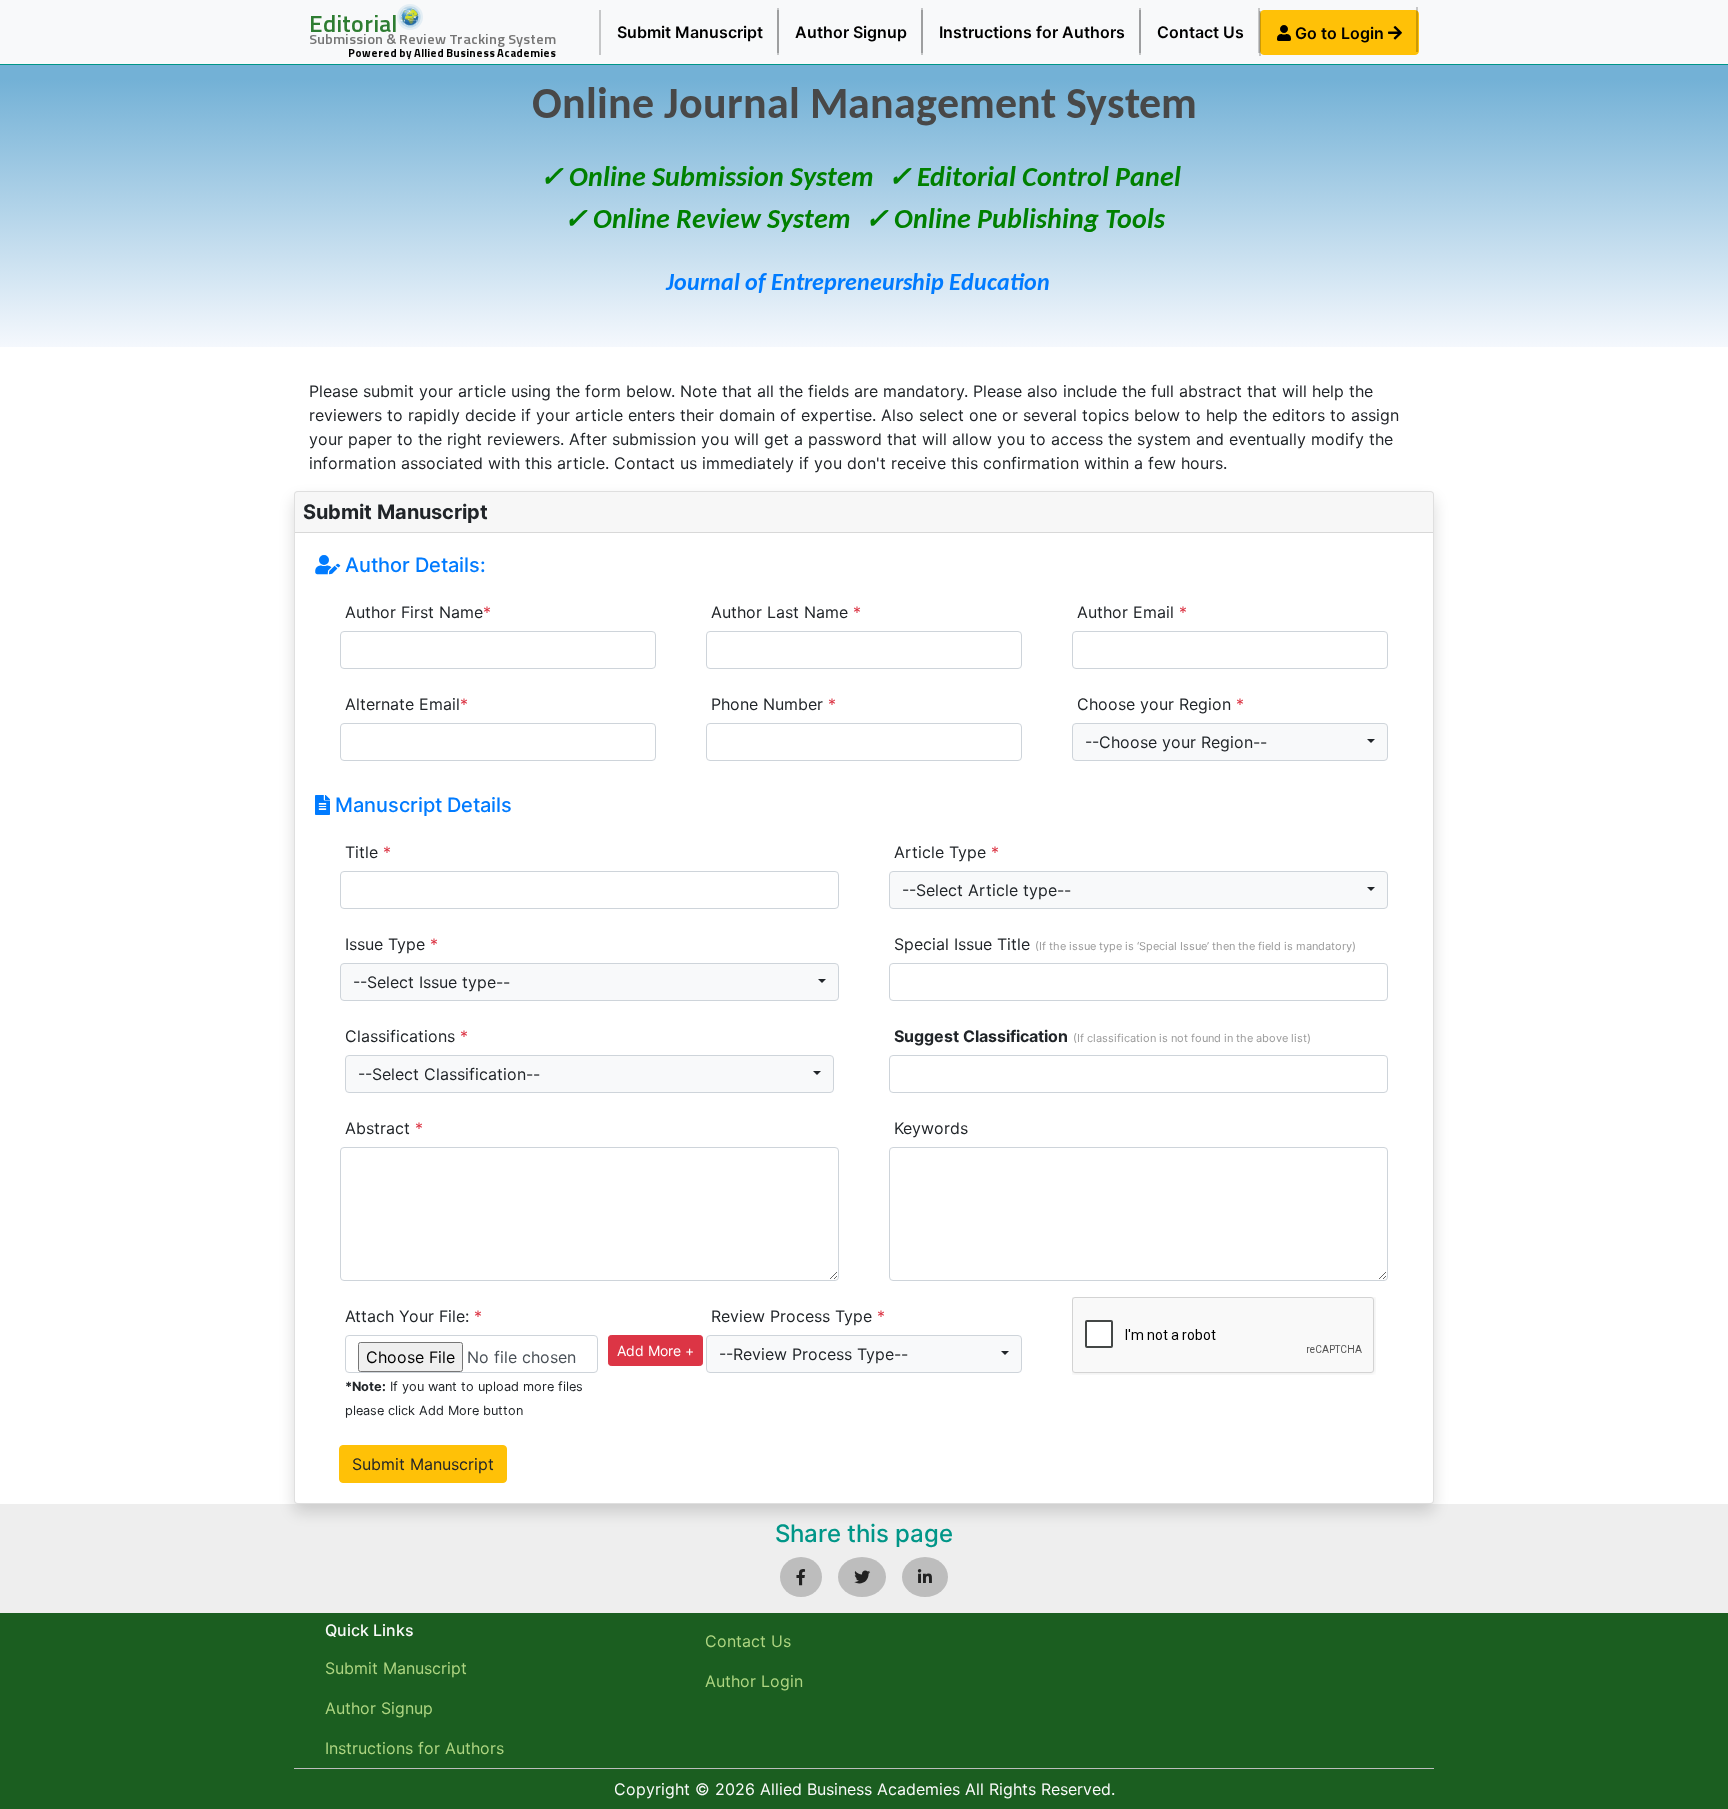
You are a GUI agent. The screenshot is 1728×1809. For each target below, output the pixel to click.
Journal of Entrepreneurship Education (858, 284)
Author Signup (851, 32)
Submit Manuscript (690, 32)
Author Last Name (786, 612)
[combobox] (1230, 742)
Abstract (384, 1128)
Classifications (406, 1036)
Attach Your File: (413, 1316)
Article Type (946, 852)
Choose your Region (1160, 704)
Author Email (1132, 612)
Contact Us (1200, 32)
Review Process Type (798, 1316)
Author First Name (418, 612)
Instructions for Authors (1032, 32)
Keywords (931, 1128)
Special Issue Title (1125, 944)
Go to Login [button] (1339, 33)
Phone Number (773, 704)
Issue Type (391, 944)
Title (368, 852)
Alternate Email (406, 704)
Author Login (754, 1681)
